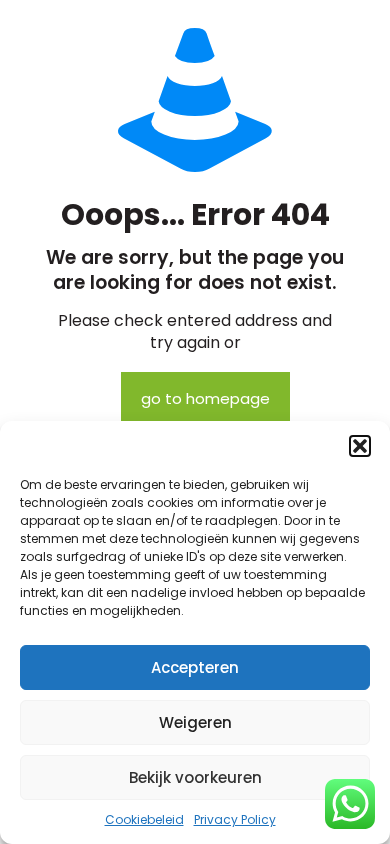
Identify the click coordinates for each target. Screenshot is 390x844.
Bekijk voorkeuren (195, 777)
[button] (360, 446)
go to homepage (205, 398)
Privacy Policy (235, 819)
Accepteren (195, 667)
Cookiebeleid (144, 819)
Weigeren (195, 722)
